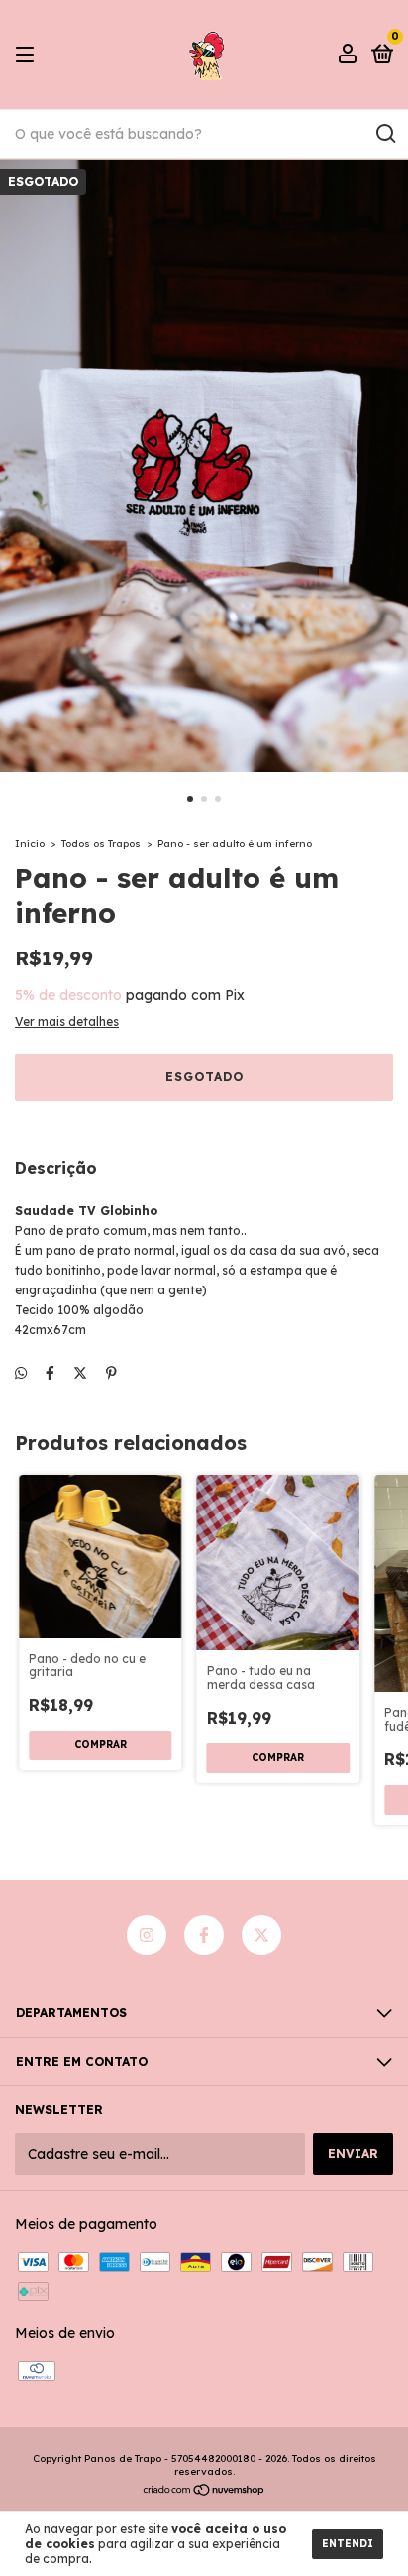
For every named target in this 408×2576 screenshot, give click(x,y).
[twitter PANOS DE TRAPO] (261, 1935)
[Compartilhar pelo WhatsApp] (21, 1373)
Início (30, 844)
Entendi (348, 2544)
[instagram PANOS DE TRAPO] (147, 1935)
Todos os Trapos (101, 844)
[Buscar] (385, 134)
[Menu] (28, 55)
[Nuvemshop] (204, 2492)
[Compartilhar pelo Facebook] (50, 1373)
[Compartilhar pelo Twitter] (80, 1373)
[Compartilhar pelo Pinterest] (111, 1373)
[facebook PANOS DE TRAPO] (204, 1935)
